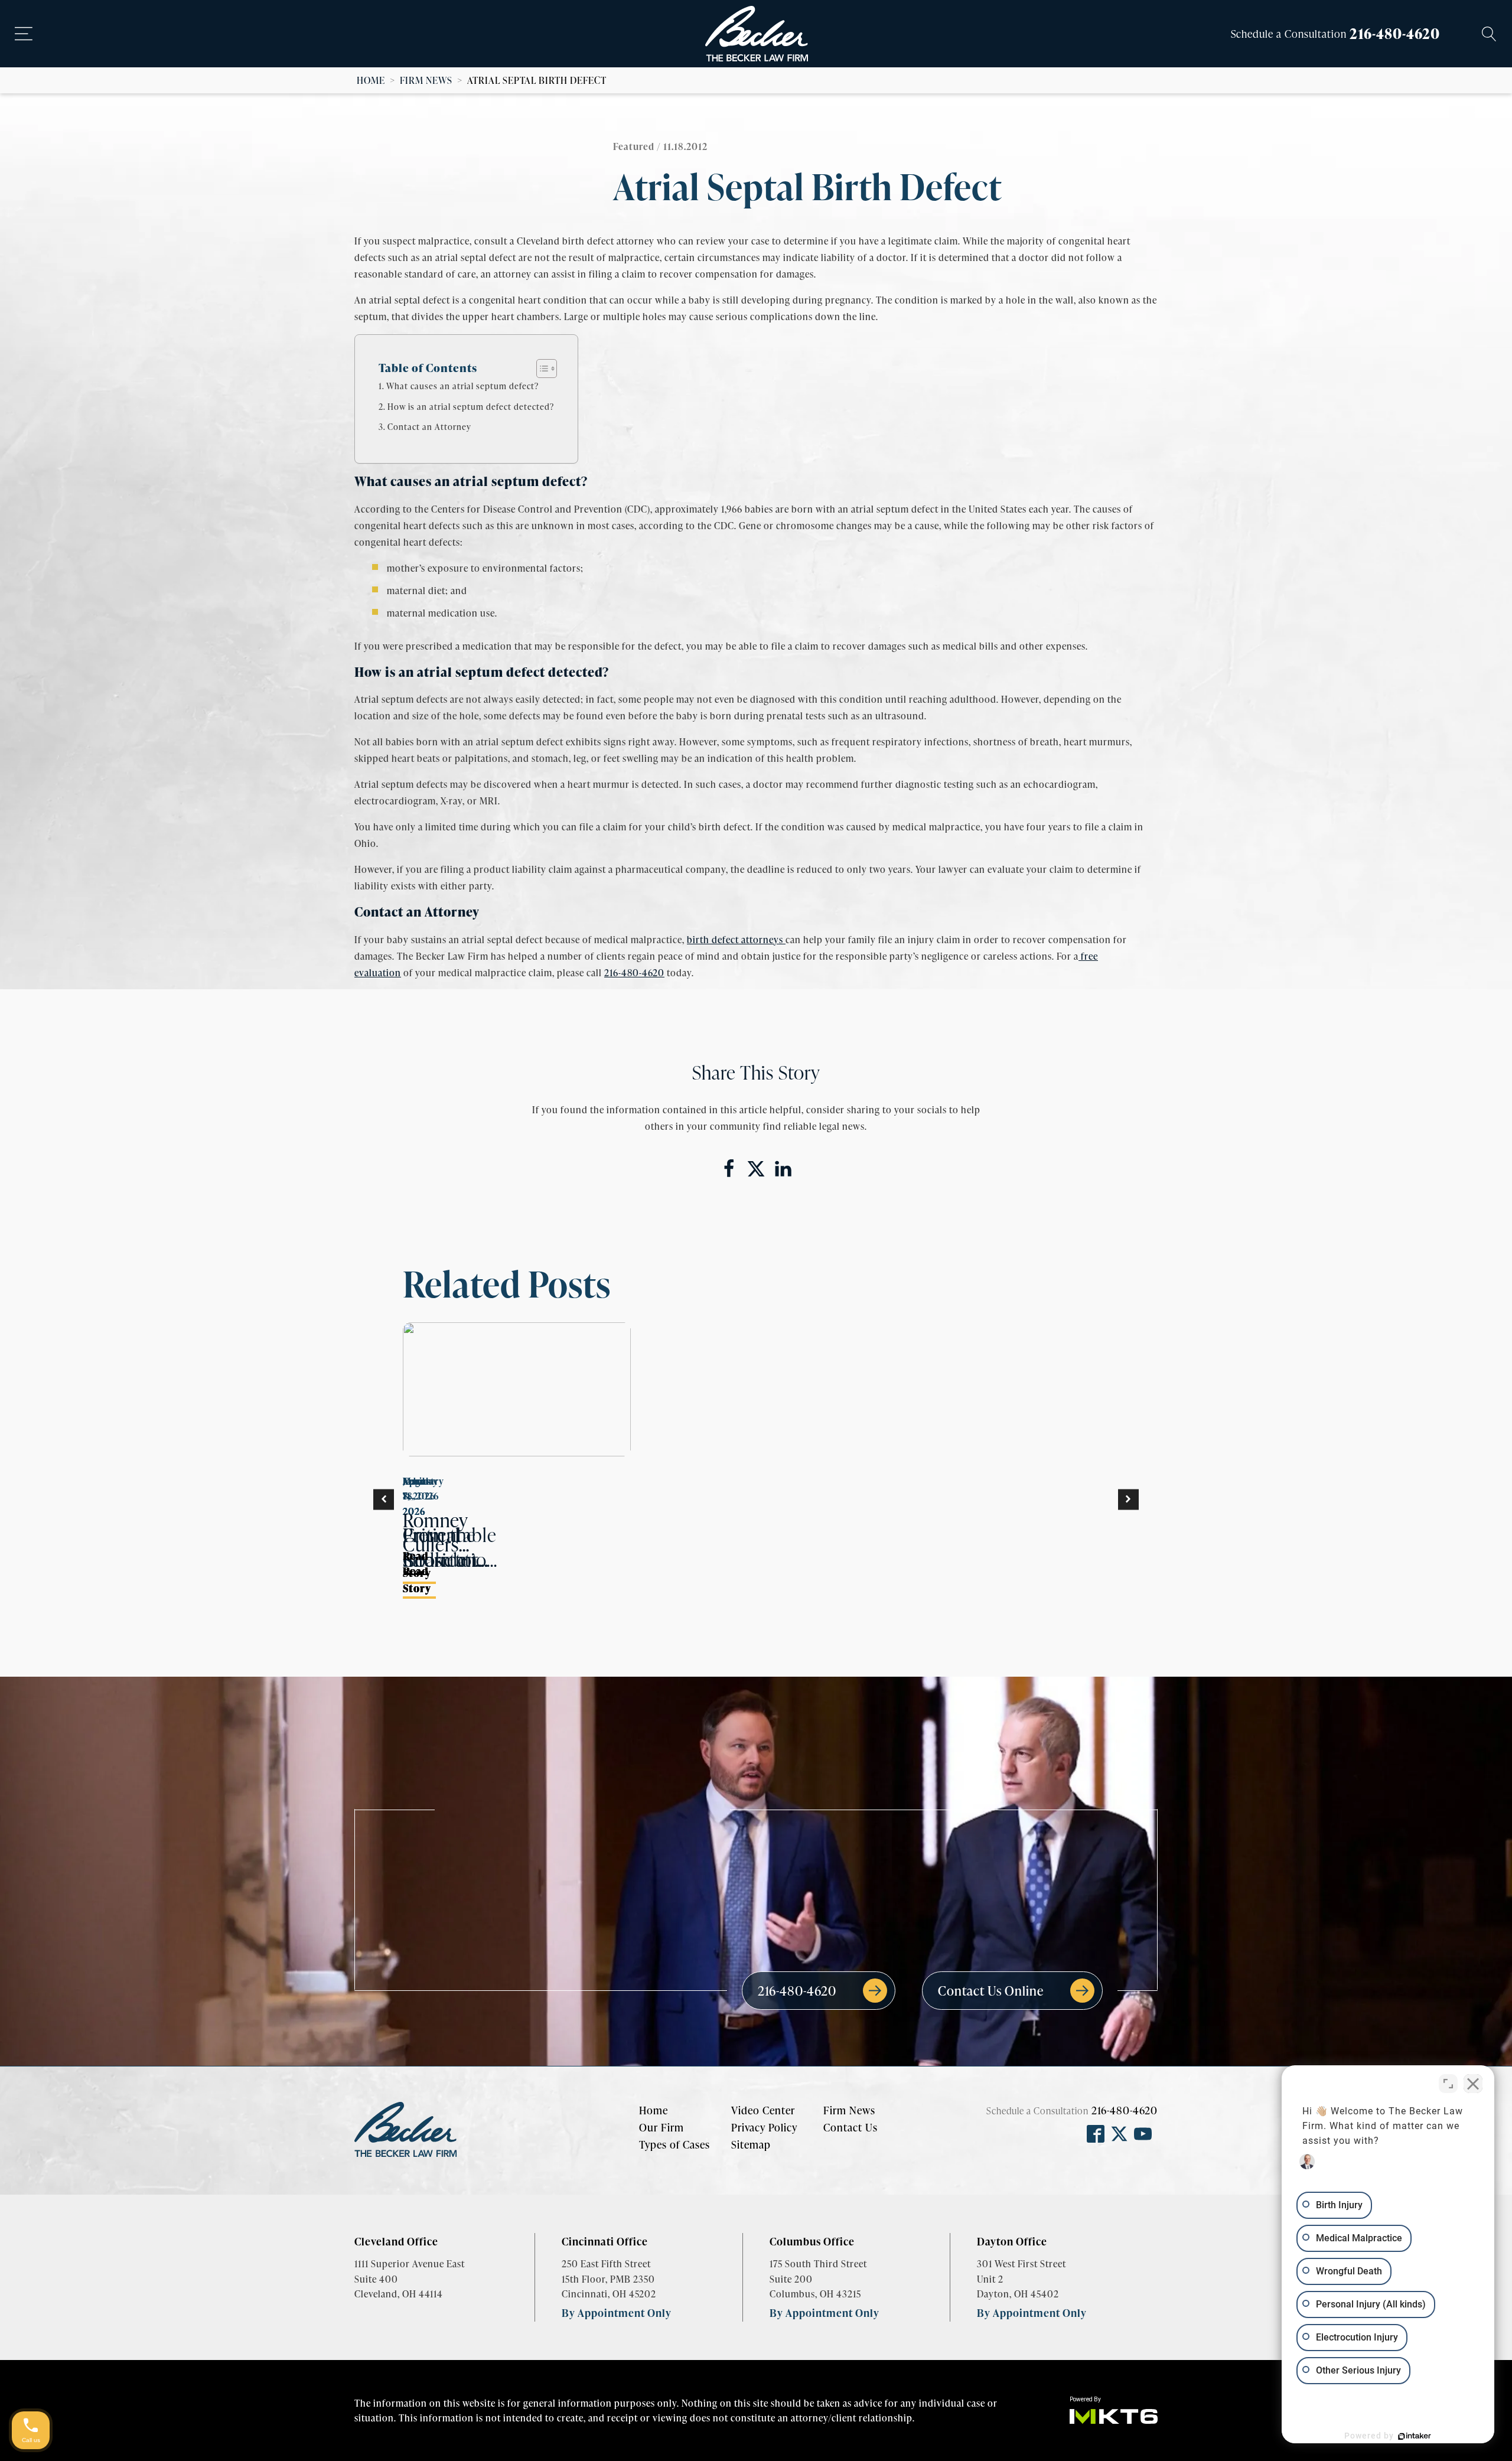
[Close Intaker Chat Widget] (1473, 2084)
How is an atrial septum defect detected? (471, 406)
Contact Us (850, 2127)
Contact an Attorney (429, 426)
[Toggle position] (1448, 2084)
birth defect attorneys (736, 939)
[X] (756, 1169)
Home (371, 80)
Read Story (417, 1564)
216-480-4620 (1395, 33)
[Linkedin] (783, 1169)
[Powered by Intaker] (1415, 2436)
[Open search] (1489, 34)
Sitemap (751, 2144)
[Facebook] (729, 1169)
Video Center (763, 2110)
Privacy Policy (764, 2127)
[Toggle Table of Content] (541, 369)
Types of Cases (674, 2144)
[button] (384, 1499)
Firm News (426, 80)
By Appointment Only (617, 2312)
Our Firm (661, 2127)
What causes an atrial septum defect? (462, 386)
